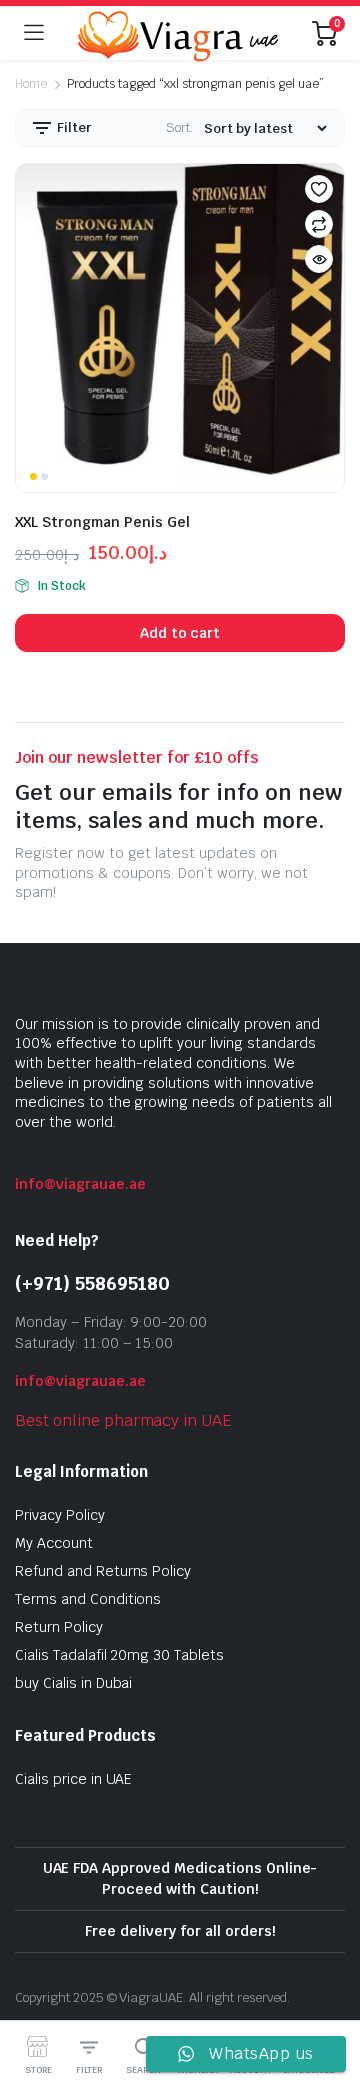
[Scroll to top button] (328, 1997)
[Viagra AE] (178, 33)
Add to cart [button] (180, 633)
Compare (319, 224)
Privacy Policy (60, 1515)
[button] (319, 189)
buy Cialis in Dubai (73, 1683)
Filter (73, 127)
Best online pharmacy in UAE (123, 1420)
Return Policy (59, 1627)
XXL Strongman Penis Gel (102, 522)
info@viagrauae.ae (80, 1184)
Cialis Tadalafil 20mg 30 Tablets (119, 1655)
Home (31, 84)
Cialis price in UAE (73, 1779)
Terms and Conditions (88, 1599)
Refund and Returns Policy (103, 1571)
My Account (54, 1543)
